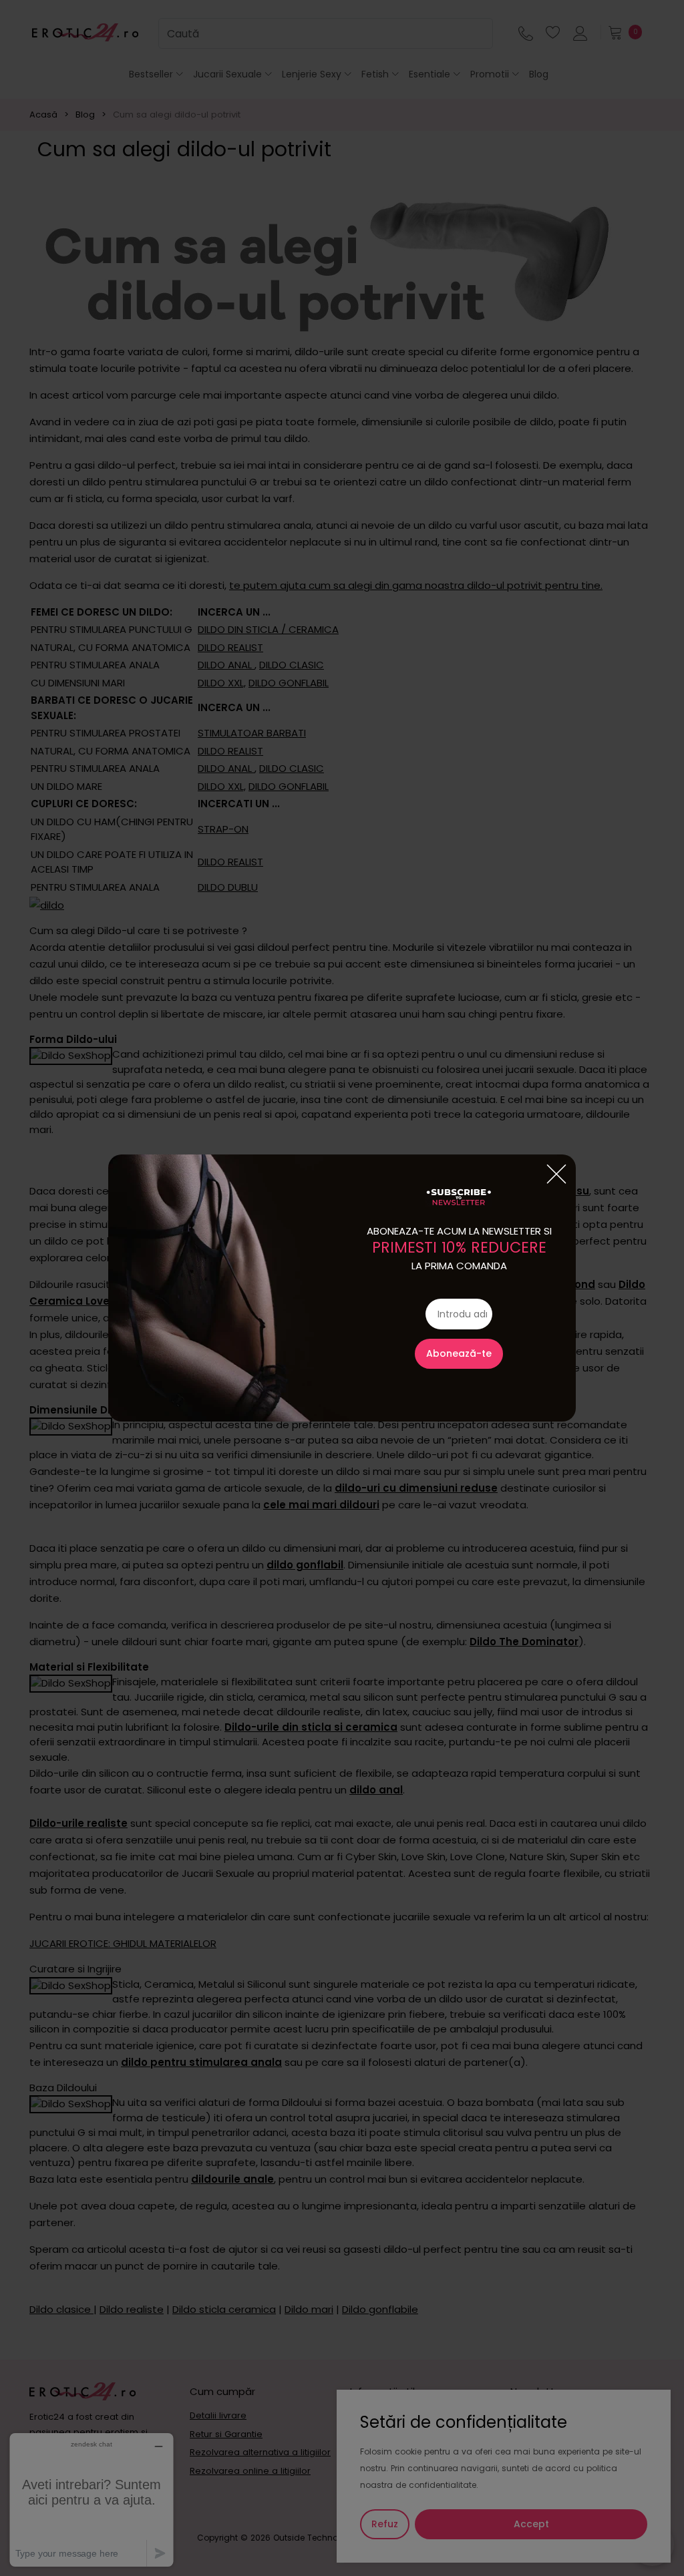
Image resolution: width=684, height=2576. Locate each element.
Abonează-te (459, 1353)
